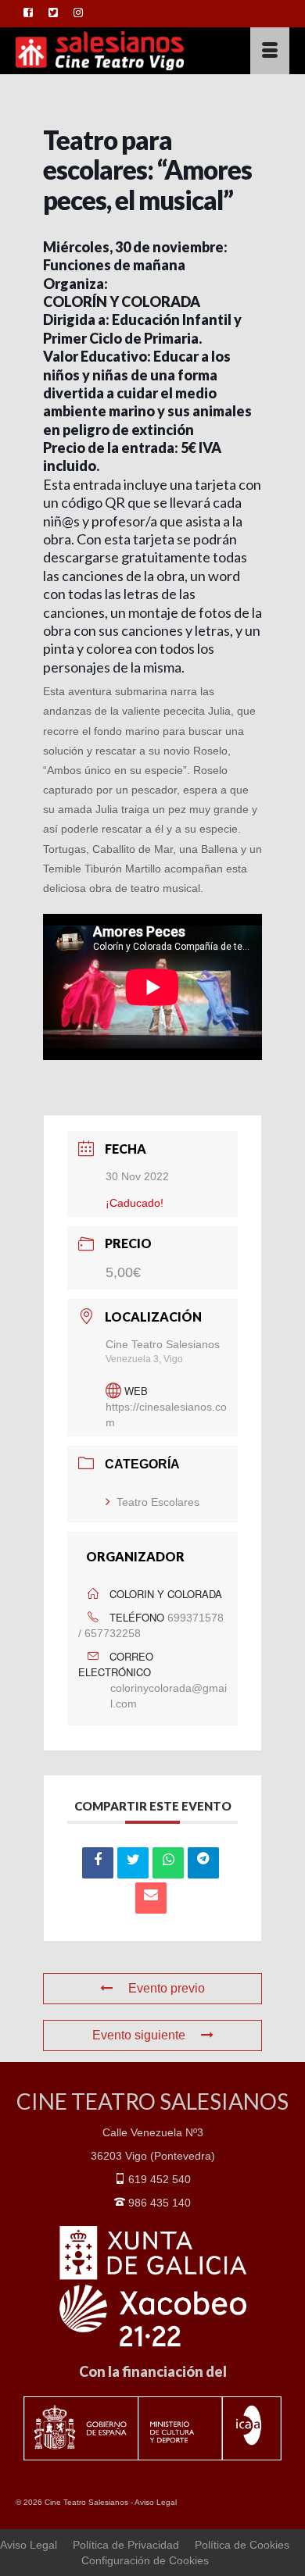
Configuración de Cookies (145, 2560)
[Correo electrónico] (151, 1898)
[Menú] (270, 51)
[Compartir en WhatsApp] (168, 1863)
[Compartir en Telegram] (203, 1863)
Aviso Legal (156, 2502)
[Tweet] (133, 1863)
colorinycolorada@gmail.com (169, 1696)
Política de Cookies (242, 2545)
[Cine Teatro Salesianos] (115, 51)
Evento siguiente (139, 2035)
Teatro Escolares (158, 1502)
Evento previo (167, 1988)
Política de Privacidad (126, 2545)
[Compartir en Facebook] (98, 1863)
